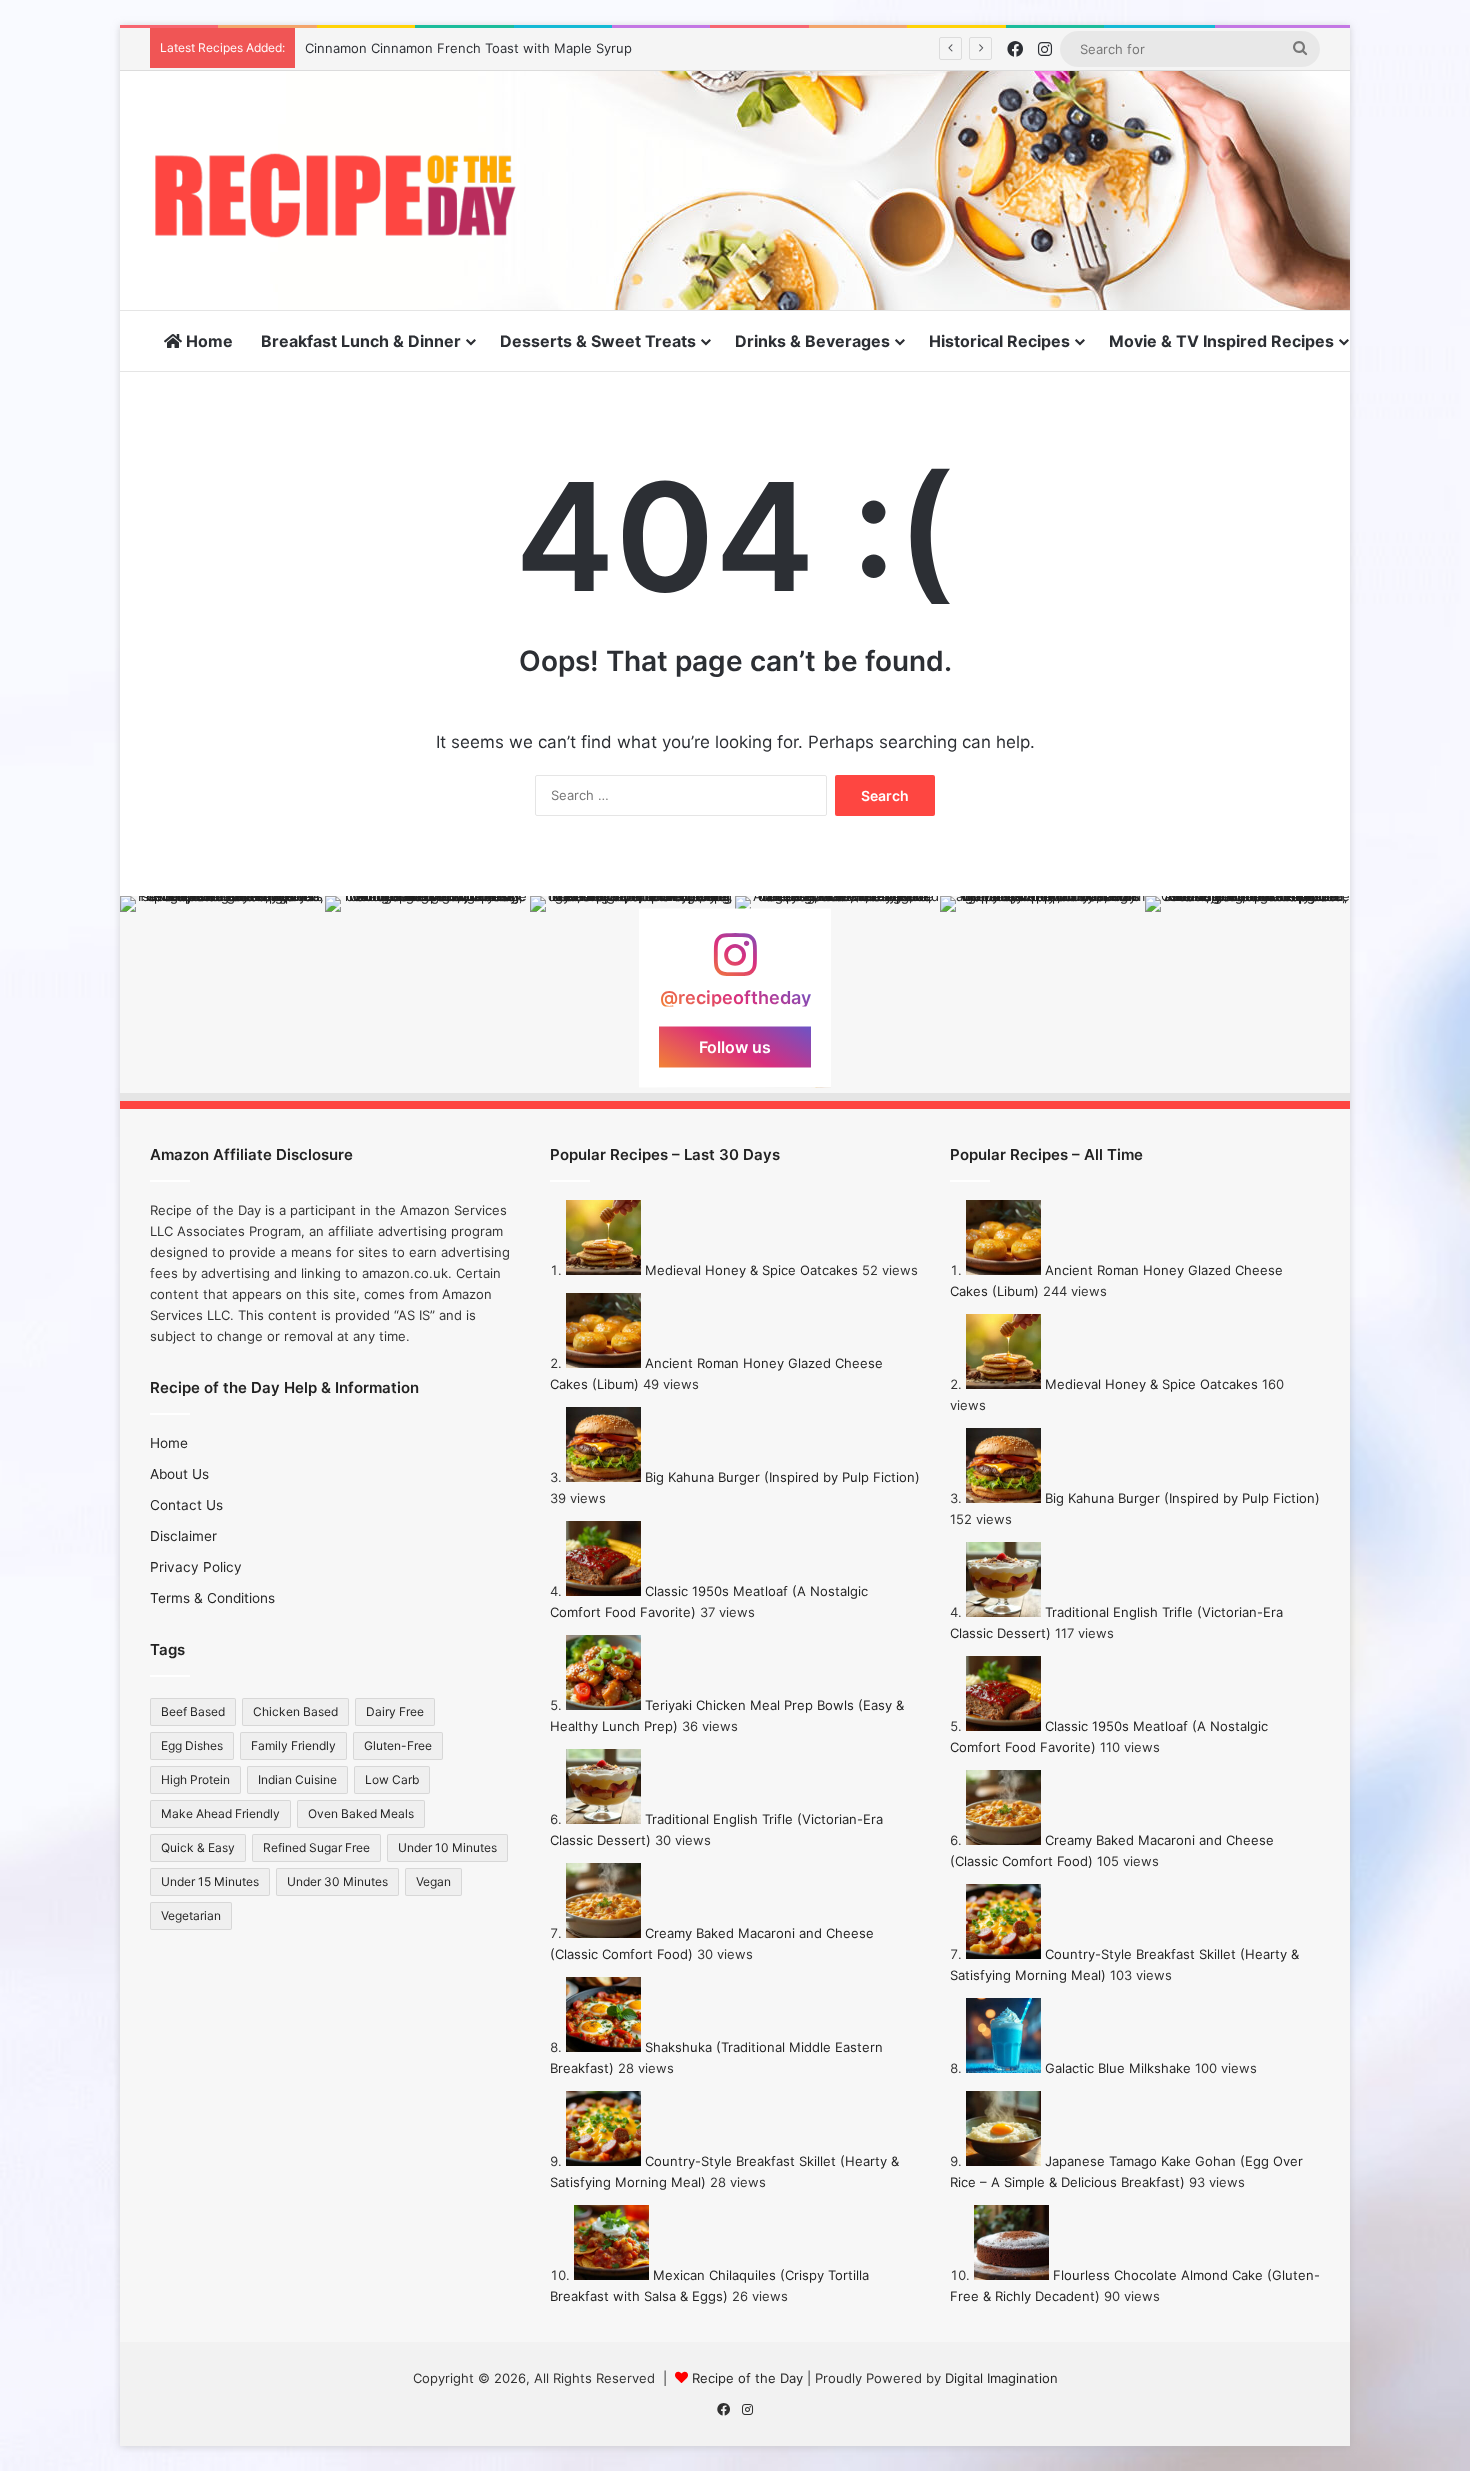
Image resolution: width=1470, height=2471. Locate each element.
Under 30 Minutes (337, 1881)
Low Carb (392, 1779)
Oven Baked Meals (361, 1813)
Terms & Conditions (212, 1598)
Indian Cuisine (297, 1779)
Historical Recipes (999, 341)
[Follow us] (735, 964)
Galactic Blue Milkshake (1118, 2068)
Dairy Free (395, 1711)
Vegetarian (191, 1915)
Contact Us (186, 1505)
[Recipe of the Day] (335, 195)
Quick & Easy (198, 1847)
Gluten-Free (398, 1745)
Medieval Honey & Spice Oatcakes (751, 1270)
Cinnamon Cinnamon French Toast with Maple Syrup (468, 48)
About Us (179, 1474)
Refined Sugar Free (316, 1847)
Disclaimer (183, 1536)
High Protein (195, 1779)
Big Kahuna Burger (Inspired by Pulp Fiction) (782, 1477)
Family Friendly (293, 1745)
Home (207, 341)
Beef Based (193, 1711)
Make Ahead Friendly (220, 1813)
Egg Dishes (192, 1745)
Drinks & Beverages (812, 341)
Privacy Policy (196, 1567)
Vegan (433, 1881)
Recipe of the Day (747, 2378)
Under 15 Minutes (210, 1881)
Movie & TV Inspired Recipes (1221, 341)
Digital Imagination (1001, 2378)
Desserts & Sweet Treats (598, 341)
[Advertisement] (935, 136)
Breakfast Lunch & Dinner (361, 341)
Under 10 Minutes (447, 1847)
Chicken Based (295, 1711)
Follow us (735, 1047)
